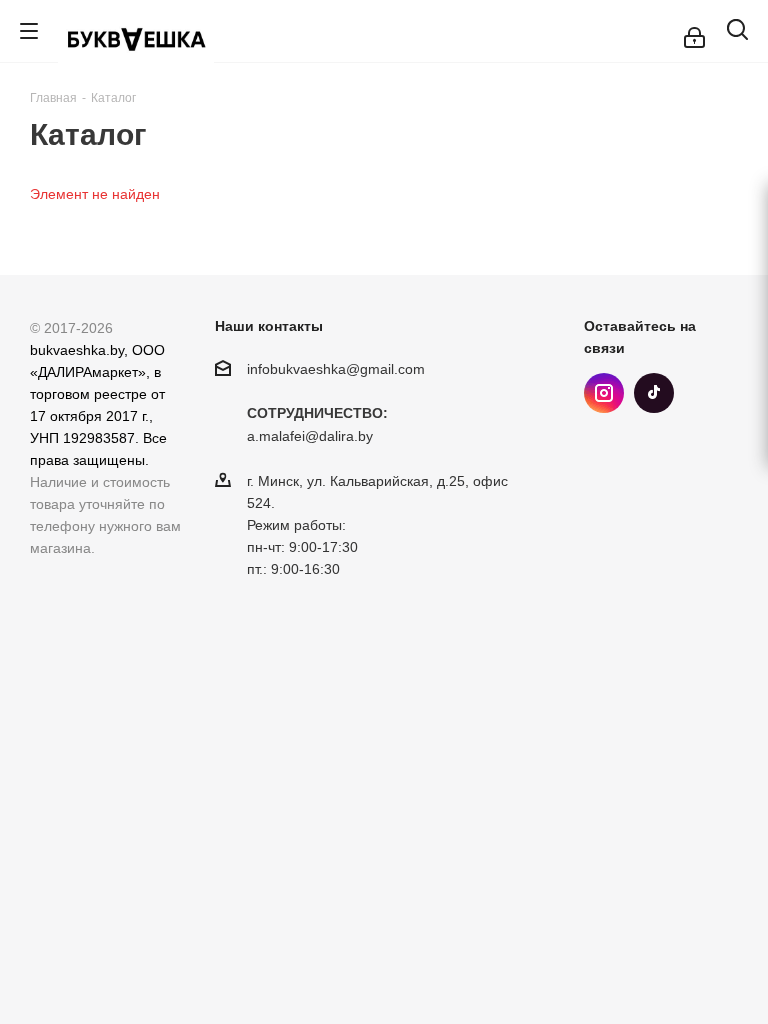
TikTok (654, 393)
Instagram (604, 393)
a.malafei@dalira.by (310, 437)
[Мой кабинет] (694, 31)
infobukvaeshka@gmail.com (336, 369)
